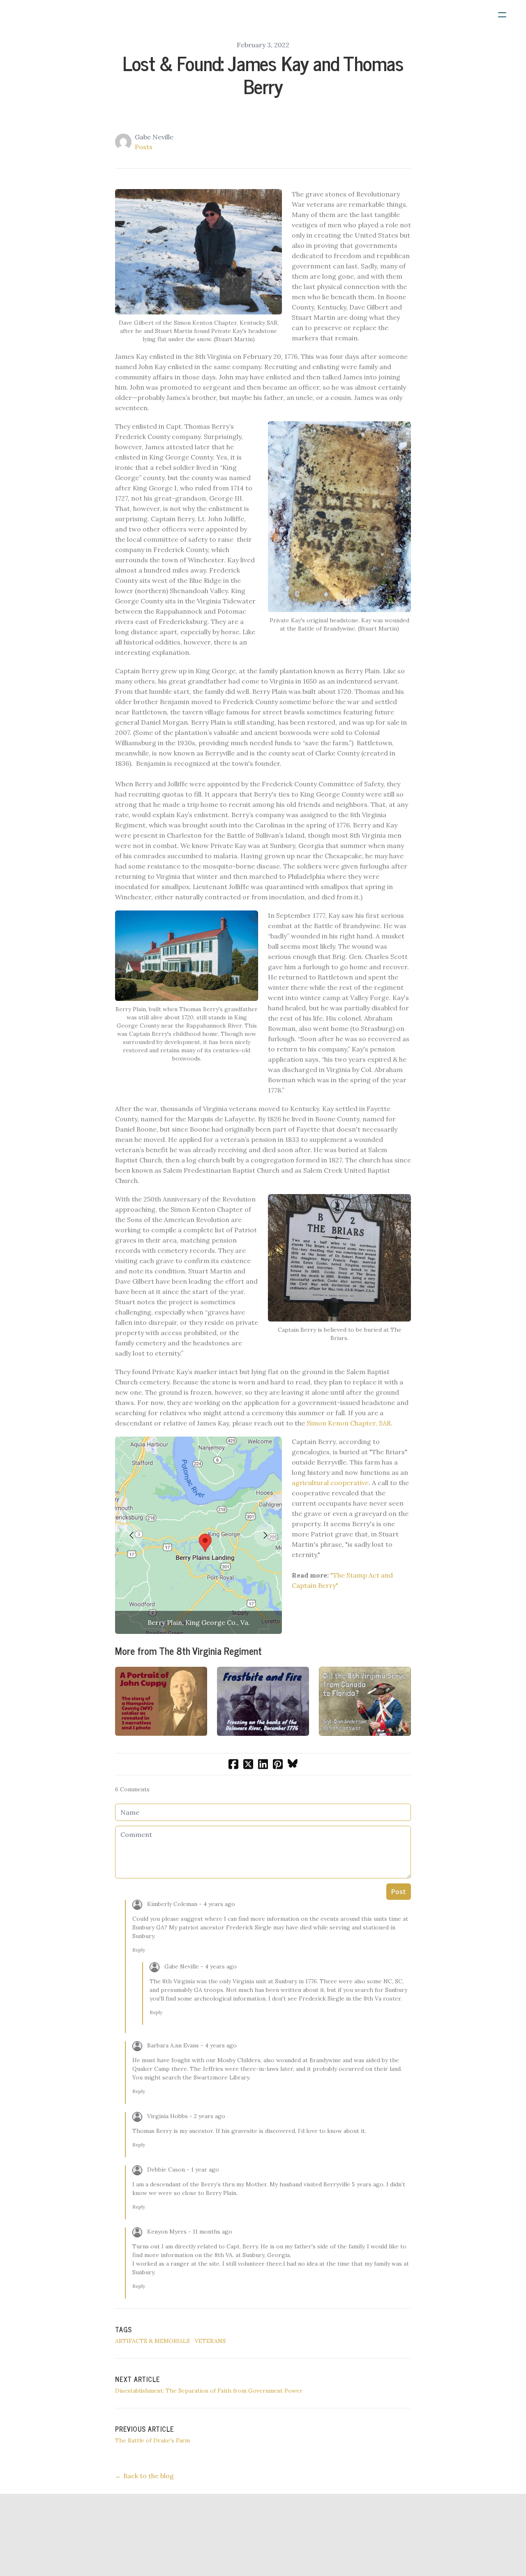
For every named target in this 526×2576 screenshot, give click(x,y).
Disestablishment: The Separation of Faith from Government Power (209, 2391)
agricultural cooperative (330, 1483)
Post (399, 1892)
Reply (139, 1950)
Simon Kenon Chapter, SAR (349, 1423)
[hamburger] (502, 15)
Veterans (210, 2341)
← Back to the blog (144, 2476)
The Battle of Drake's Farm (152, 2440)
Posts (144, 147)
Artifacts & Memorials (152, 2341)
